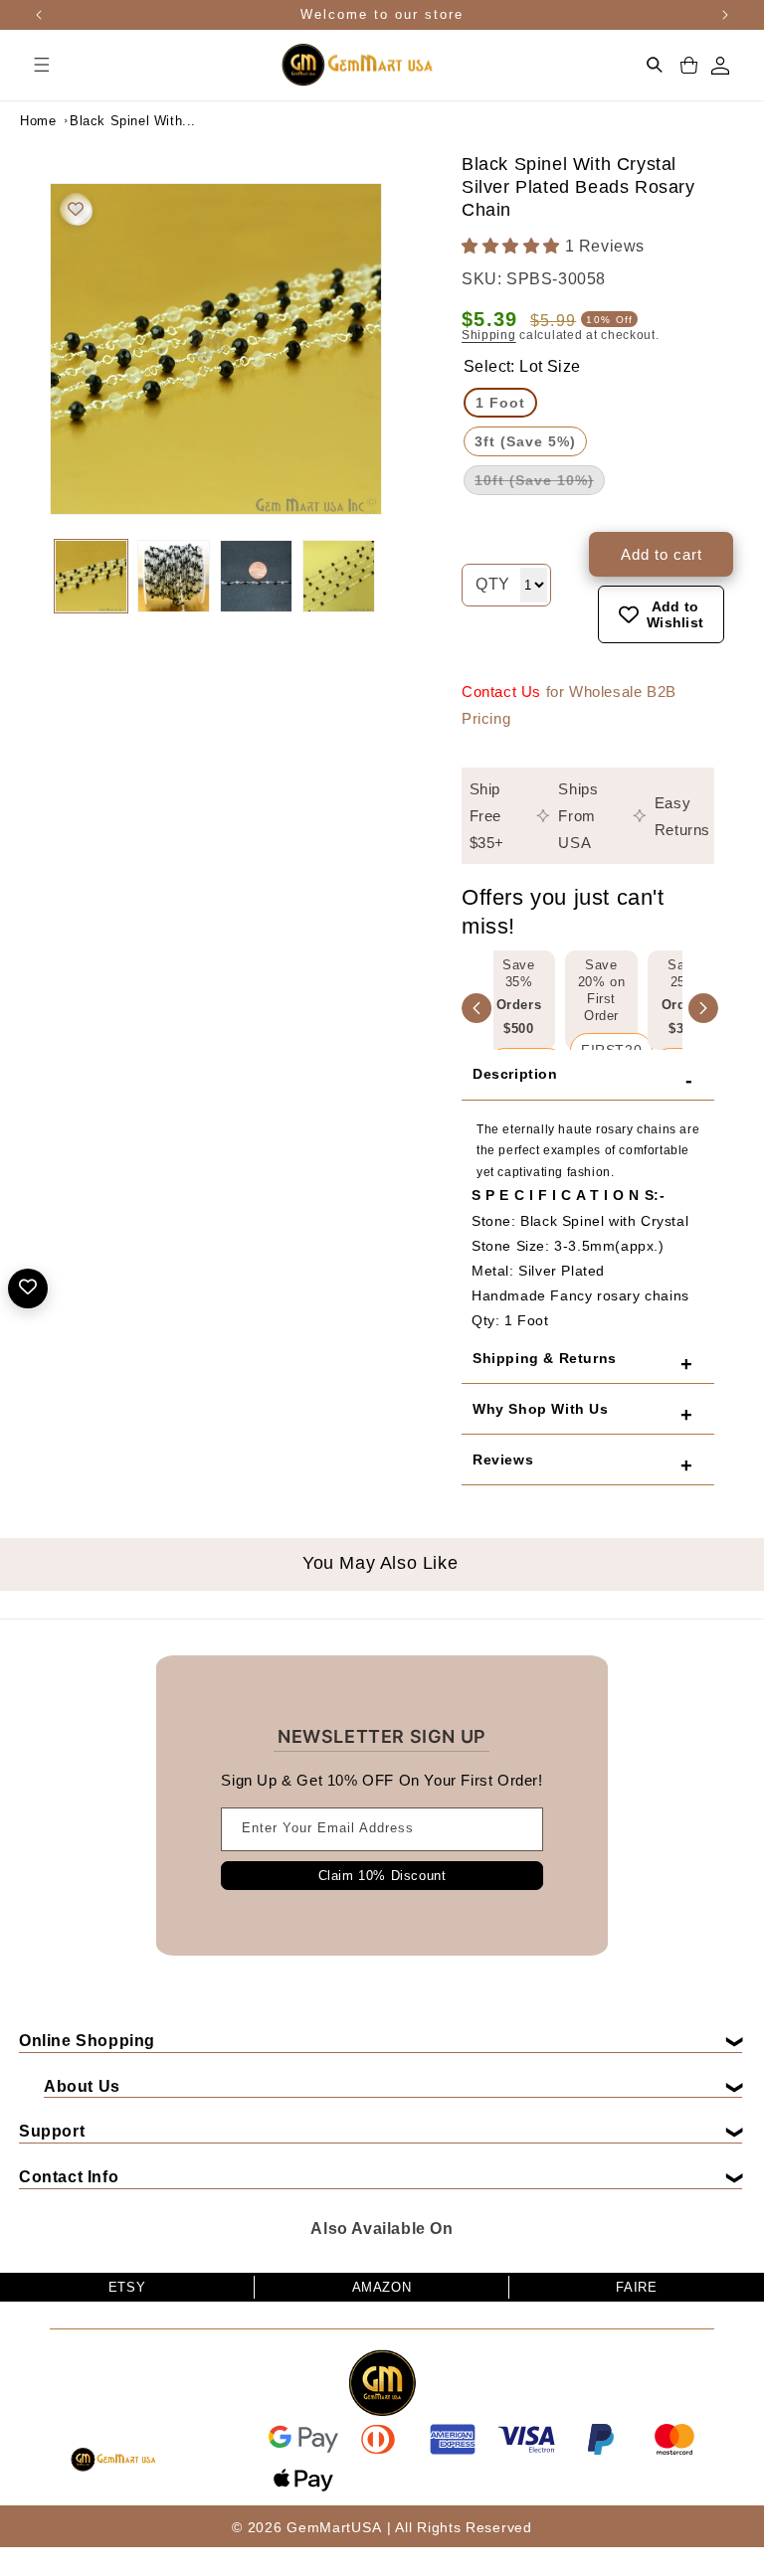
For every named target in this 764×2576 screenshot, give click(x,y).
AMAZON (382, 2287)
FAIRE (636, 2287)
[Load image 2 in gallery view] (174, 576)
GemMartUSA (334, 2527)
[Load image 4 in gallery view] (339, 576)
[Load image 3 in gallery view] (256, 576)
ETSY (127, 2287)
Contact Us (501, 691)
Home (38, 121)
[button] (42, 65)
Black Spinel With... (119, 121)
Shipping (489, 335)
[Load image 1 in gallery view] (91, 576)
